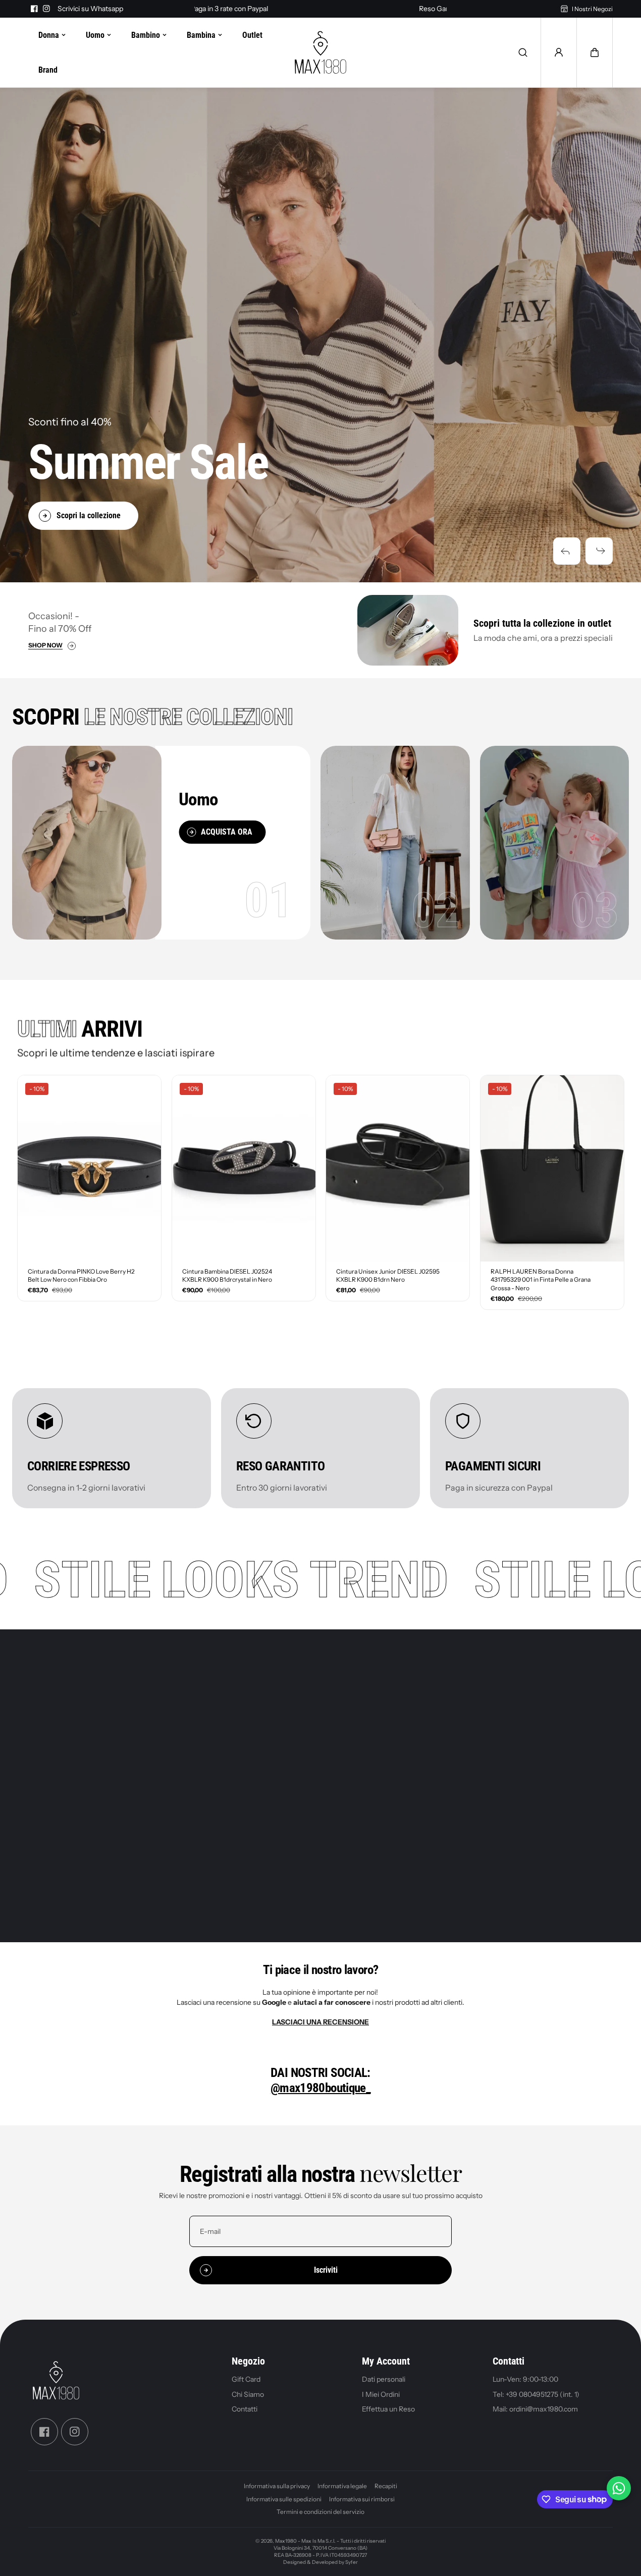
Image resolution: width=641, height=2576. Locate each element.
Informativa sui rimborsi (362, 2499)
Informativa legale (342, 2486)
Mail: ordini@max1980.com (535, 2409)
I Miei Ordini (381, 2394)
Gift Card (246, 2379)
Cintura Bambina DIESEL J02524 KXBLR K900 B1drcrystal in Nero (227, 1276)
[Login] (559, 52)
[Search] (523, 52)
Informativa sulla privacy (277, 2486)
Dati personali (384, 2379)
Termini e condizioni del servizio (320, 2512)
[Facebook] (34, 9)
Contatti (245, 2409)
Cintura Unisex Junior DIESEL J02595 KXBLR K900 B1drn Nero (388, 1276)
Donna (49, 35)
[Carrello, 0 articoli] (595, 52)
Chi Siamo (248, 2394)
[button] (567, 551)
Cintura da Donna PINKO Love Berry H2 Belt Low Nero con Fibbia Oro (81, 1276)
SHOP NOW (45, 646)
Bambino (146, 35)
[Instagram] (46, 9)
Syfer (352, 2562)
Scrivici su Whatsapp (90, 9)
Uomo (95, 35)
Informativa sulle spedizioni (284, 2499)
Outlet (252, 35)
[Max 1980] (320, 52)
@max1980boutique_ (320, 2088)
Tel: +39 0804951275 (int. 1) (536, 2394)
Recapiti (386, 2486)
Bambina (201, 35)
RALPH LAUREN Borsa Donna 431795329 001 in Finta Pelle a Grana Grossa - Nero (541, 1280)
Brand (48, 70)
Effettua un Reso (388, 2409)
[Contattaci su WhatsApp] (619, 2488)
